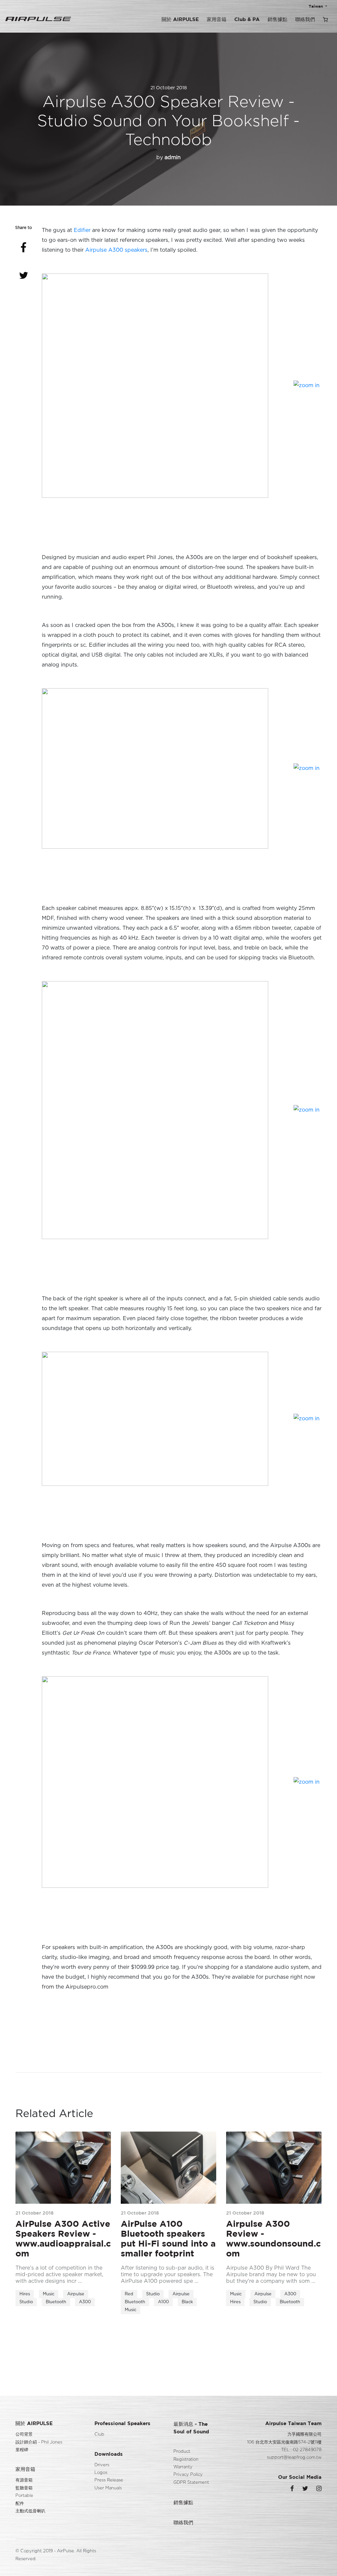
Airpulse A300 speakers (116, 250)
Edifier (82, 230)
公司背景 (24, 2434)
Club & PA (247, 19)
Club (99, 2434)
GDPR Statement (191, 2483)
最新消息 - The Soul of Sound (191, 2428)
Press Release (109, 2480)
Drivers (102, 2465)
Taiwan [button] (316, 6)
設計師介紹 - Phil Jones (39, 2442)
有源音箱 (24, 2480)
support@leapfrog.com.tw (294, 2458)
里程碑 (22, 2450)
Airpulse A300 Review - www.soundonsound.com (273, 2238)
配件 (20, 2504)
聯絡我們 (305, 19)
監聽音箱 (24, 2488)
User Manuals (108, 2488)
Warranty (183, 2467)
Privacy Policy (188, 2475)
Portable (24, 2496)
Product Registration (186, 2455)
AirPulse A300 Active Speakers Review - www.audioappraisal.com (63, 2238)
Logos (101, 2473)
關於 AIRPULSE (180, 19)
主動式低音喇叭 (30, 2511)
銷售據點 (277, 19)
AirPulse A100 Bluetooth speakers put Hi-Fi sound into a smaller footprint (168, 2238)
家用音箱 (217, 19)
